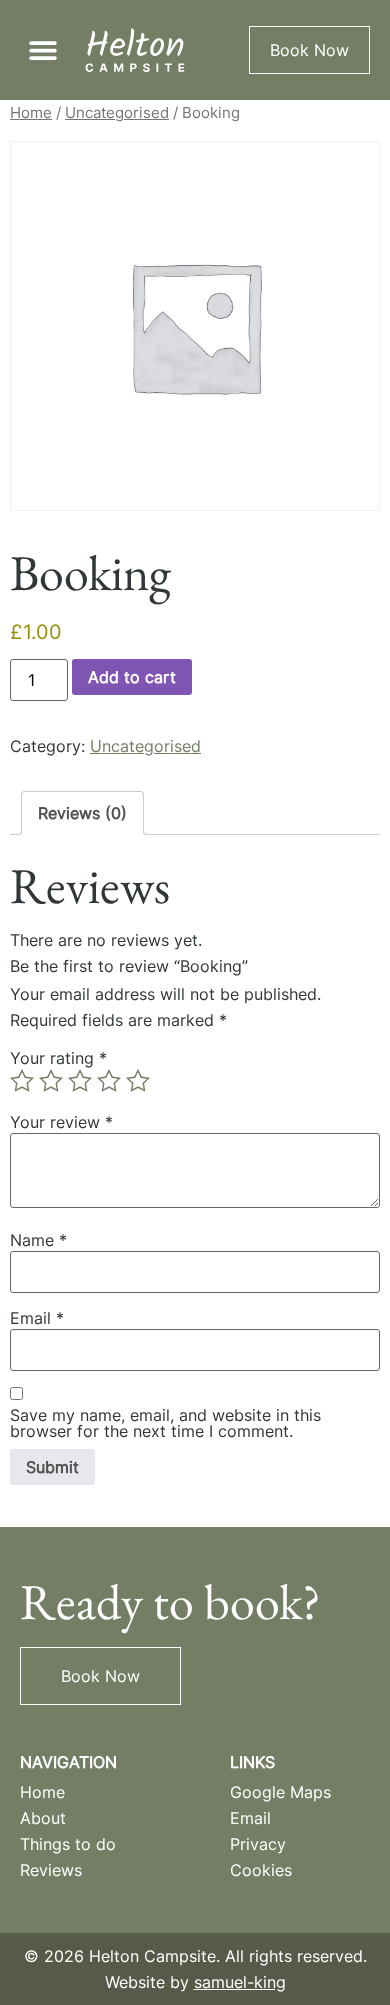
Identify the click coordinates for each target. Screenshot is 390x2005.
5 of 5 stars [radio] (138, 1081)
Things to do (68, 1844)
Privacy (258, 1844)
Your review (61, 1122)
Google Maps (280, 1792)
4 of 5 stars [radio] (109, 1081)
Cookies (261, 1870)
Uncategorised (117, 113)
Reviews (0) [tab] (82, 813)
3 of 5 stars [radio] (80, 1081)
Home (31, 113)
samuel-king (240, 1982)
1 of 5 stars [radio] (22, 1081)
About (43, 1818)
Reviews (51, 1870)
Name (38, 1240)
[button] (42, 50)
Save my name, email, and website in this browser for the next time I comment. (165, 1423)
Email (37, 1318)
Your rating (58, 1058)
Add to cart (132, 677)
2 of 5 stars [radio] (51, 1081)
